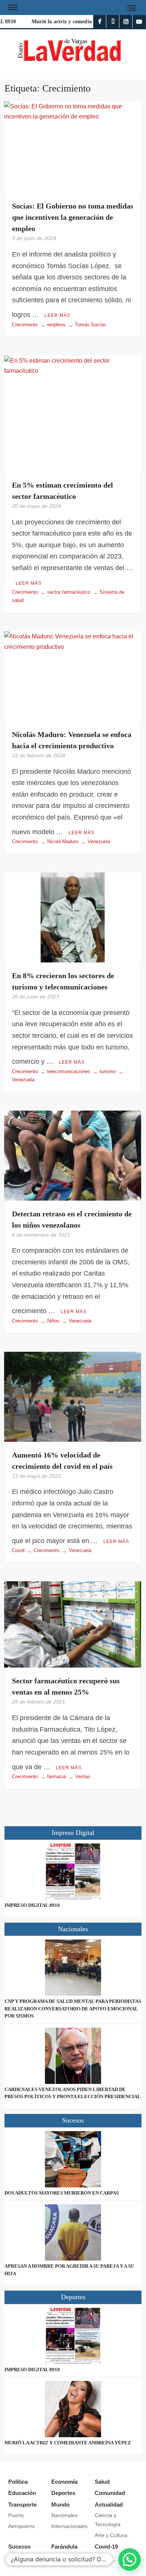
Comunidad (110, 2493)
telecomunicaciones (69, 1071)
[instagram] (126, 22)
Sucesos (19, 2547)
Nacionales (64, 2515)
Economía (64, 2482)
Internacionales (69, 2526)
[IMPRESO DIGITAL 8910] (73, 1872)
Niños (53, 1321)
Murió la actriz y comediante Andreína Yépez (80, 22)
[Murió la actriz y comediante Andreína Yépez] (73, 2409)
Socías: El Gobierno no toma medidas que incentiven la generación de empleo (73, 217)
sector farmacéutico (69, 592)
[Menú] (12, 8)
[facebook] (100, 22)
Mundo (60, 2505)
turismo (108, 1071)
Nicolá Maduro (63, 841)
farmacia (57, 1777)
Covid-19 (106, 2547)
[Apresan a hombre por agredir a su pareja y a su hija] (73, 2232)
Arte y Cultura (111, 2535)
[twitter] (113, 22)
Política (18, 2482)
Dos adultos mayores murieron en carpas (62, 2193)
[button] (130, 2559)
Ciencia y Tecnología (108, 2520)
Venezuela (99, 841)
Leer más (57, 315)
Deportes (63, 2493)
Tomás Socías (91, 325)
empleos (56, 325)
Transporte (22, 2505)
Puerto (16, 2515)
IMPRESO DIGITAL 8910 (32, 1905)
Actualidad (109, 2505)
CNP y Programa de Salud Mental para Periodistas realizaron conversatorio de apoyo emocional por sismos (73, 2009)
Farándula (64, 2547)
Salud (102, 2482)
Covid (18, 1550)
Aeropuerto (22, 2526)
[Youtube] (139, 22)
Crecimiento (25, 325)
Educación (22, 2493)
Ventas (83, 1777)
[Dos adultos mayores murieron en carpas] (73, 2159)
